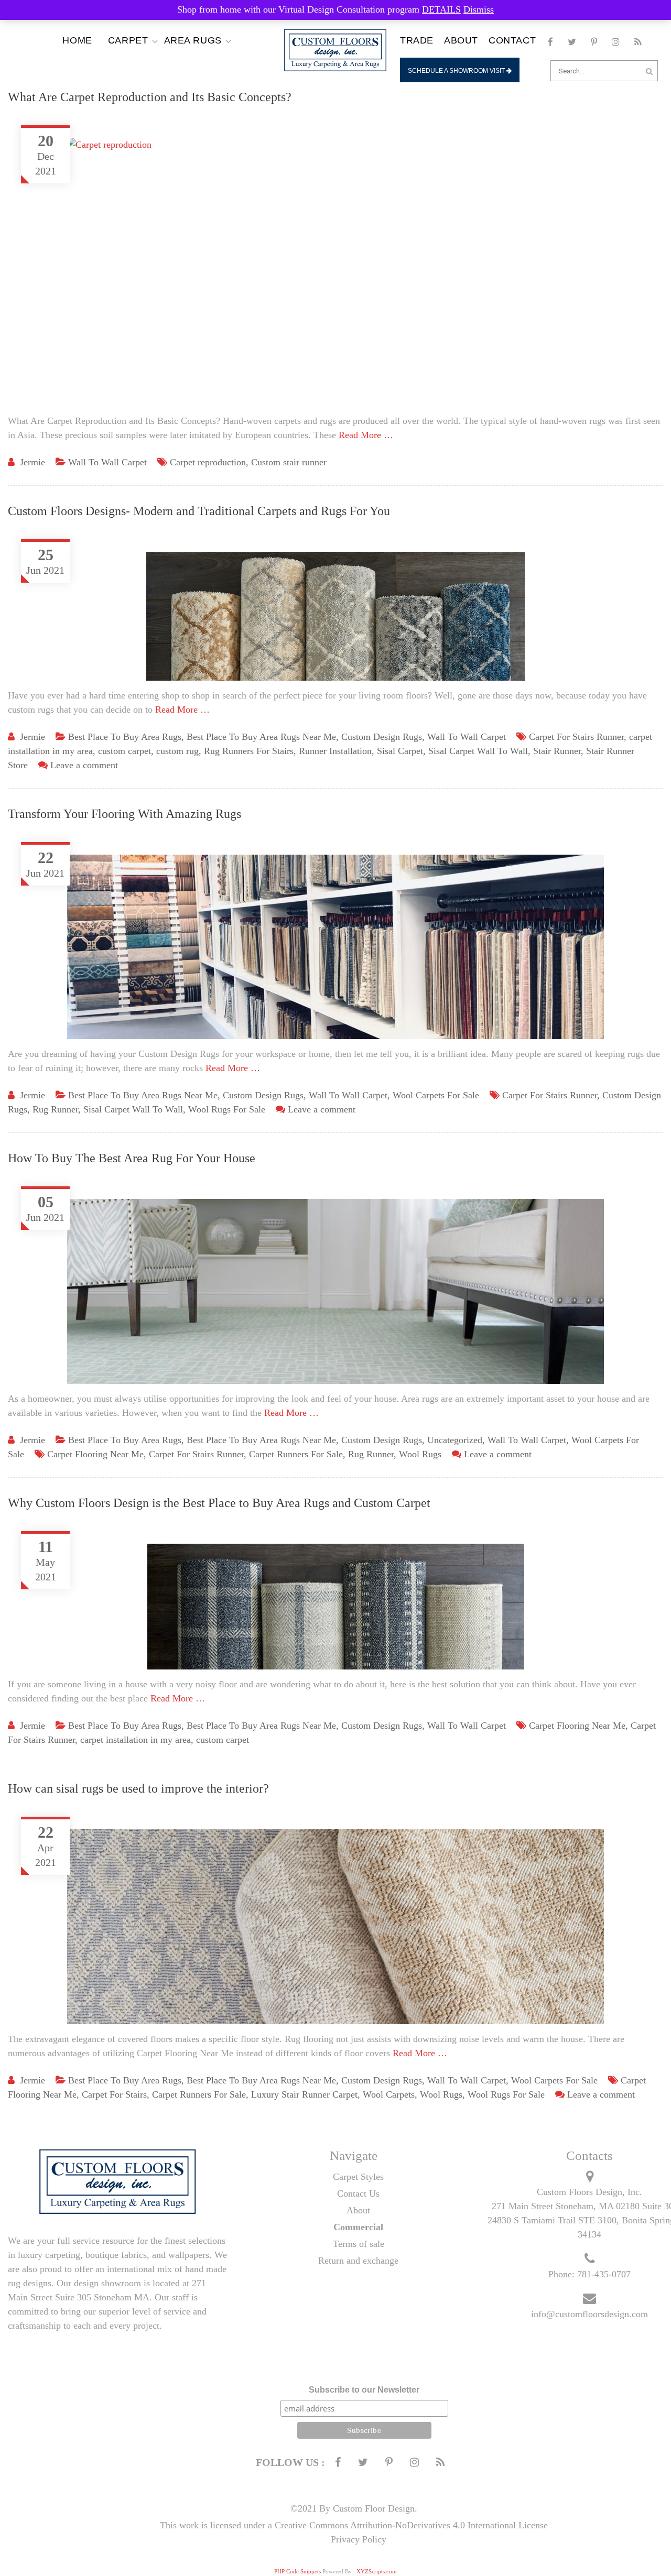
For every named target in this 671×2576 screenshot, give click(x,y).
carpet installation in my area (136, 1740)
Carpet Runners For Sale (296, 1454)
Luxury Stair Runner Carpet (304, 2094)
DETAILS (441, 9)
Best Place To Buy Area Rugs (125, 737)
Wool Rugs (420, 1454)
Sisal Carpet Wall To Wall (478, 751)
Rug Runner (55, 1109)
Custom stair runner (289, 462)
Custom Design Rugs (382, 737)
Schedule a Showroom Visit (457, 71)
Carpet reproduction (208, 462)
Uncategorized (455, 1440)
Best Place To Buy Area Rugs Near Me (261, 737)
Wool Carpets (389, 2094)
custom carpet (125, 751)
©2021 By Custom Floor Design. (354, 2508)
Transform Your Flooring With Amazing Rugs (125, 814)
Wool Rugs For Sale (227, 1109)
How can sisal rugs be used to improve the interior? (138, 1788)
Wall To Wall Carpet (107, 462)
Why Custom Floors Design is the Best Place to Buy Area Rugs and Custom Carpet (219, 1503)
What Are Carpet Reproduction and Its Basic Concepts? (150, 97)
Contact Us (358, 2193)
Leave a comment (84, 765)
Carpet (128, 40)
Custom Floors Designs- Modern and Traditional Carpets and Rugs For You (199, 511)
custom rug (177, 751)
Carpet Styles (358, 2177)
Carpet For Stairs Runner (576, 737)
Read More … (366, 435)
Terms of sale (359, 2244)
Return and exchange (358, 2261)
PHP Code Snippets (297, 2571)
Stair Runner (557, 751)
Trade (417, 40)
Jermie (33, 462)
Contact (512, 40)
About (461, 40)
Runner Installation (335, 751)
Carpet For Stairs (114, 2094)
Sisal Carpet (400, 751)
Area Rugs (193, 40)
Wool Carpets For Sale (436, 1095)
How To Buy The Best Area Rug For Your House (132, 1158)
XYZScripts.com (377, 2571)
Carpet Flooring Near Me (95, 1454)
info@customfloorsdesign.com (589, 2314)
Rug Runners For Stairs (249, 751)
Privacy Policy (359, 2539)
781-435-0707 (604, 2274)
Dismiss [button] (479, 9)
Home (77, 40)
